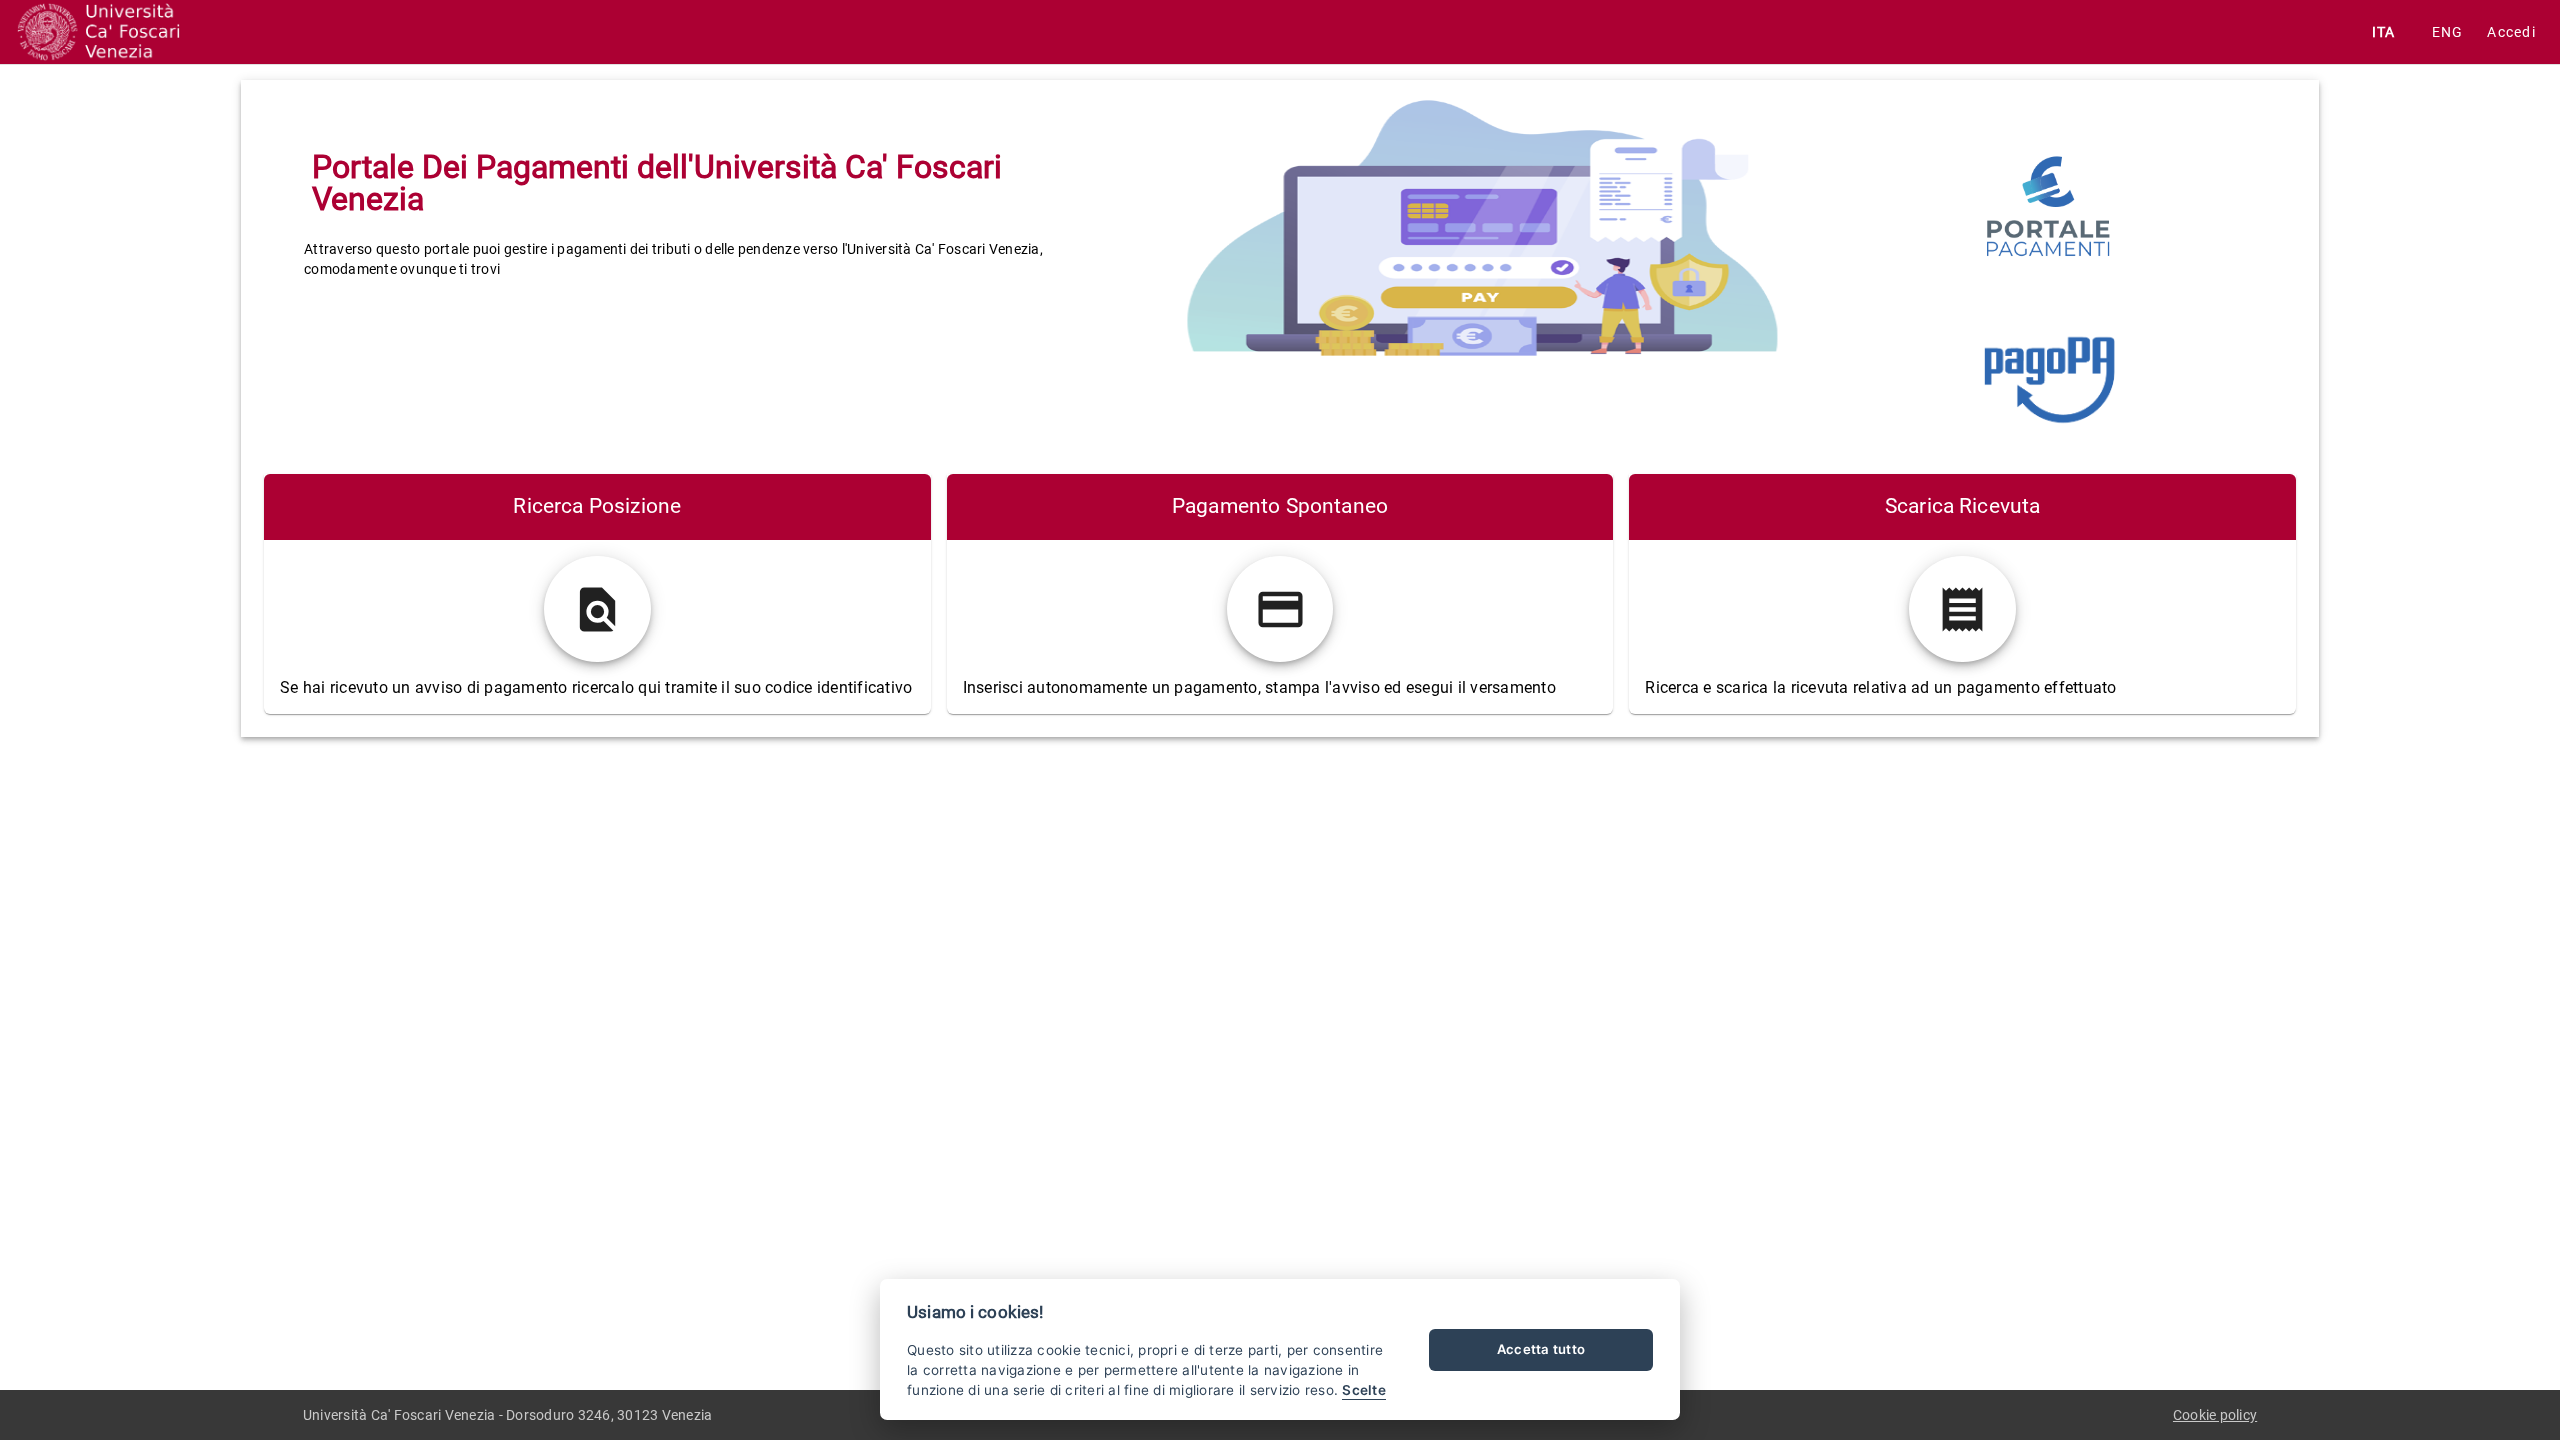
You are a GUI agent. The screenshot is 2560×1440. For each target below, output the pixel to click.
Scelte (1364, 1390)
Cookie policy (2215, 1415)
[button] (2511, 32)
